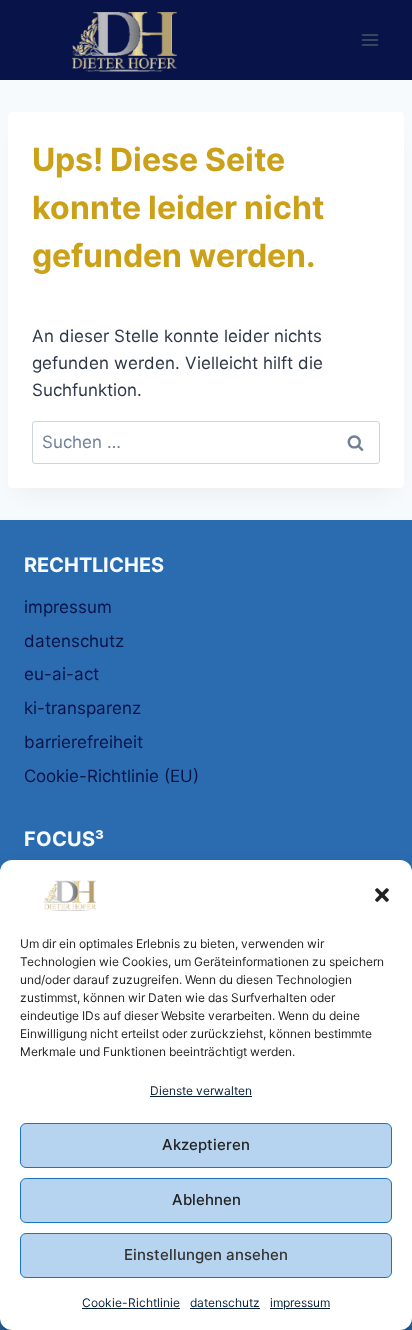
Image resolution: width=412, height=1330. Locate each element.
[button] (382, 895)
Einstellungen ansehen (206, 1254)
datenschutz (225, 1302)
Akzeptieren (206, 1144)
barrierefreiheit (83, 742)
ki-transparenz (82, 708)
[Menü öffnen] (369, 39)
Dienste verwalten (201, 1090)
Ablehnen (206, 1199)
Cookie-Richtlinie (131, 1302)
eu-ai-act (61, 674)
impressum (300, 1302)
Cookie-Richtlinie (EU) (111, 776)
